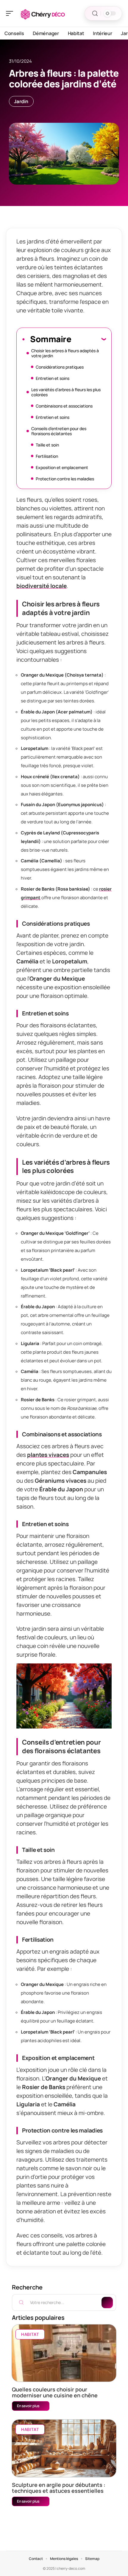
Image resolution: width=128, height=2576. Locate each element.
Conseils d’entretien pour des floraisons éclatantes (59, 431)
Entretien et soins (53, 378)
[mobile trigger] (11, 13)
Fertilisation (47, 456)
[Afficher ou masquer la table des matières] (89, 339)
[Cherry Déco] (43, 13)
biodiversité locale (42, 586)
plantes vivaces (48, 1455)
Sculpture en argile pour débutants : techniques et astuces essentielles (59, 2488)
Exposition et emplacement (62, 467)
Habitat (30, 2334)
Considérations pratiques (60, 367)
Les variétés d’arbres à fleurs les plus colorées (66, 392)
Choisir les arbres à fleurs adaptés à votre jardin (65, 353)
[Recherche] (95, 14)
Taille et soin (47, 445)
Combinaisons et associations (64, 406)
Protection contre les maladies (65, 479)
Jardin (21, 101)
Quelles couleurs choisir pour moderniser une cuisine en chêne (55, 2392)
